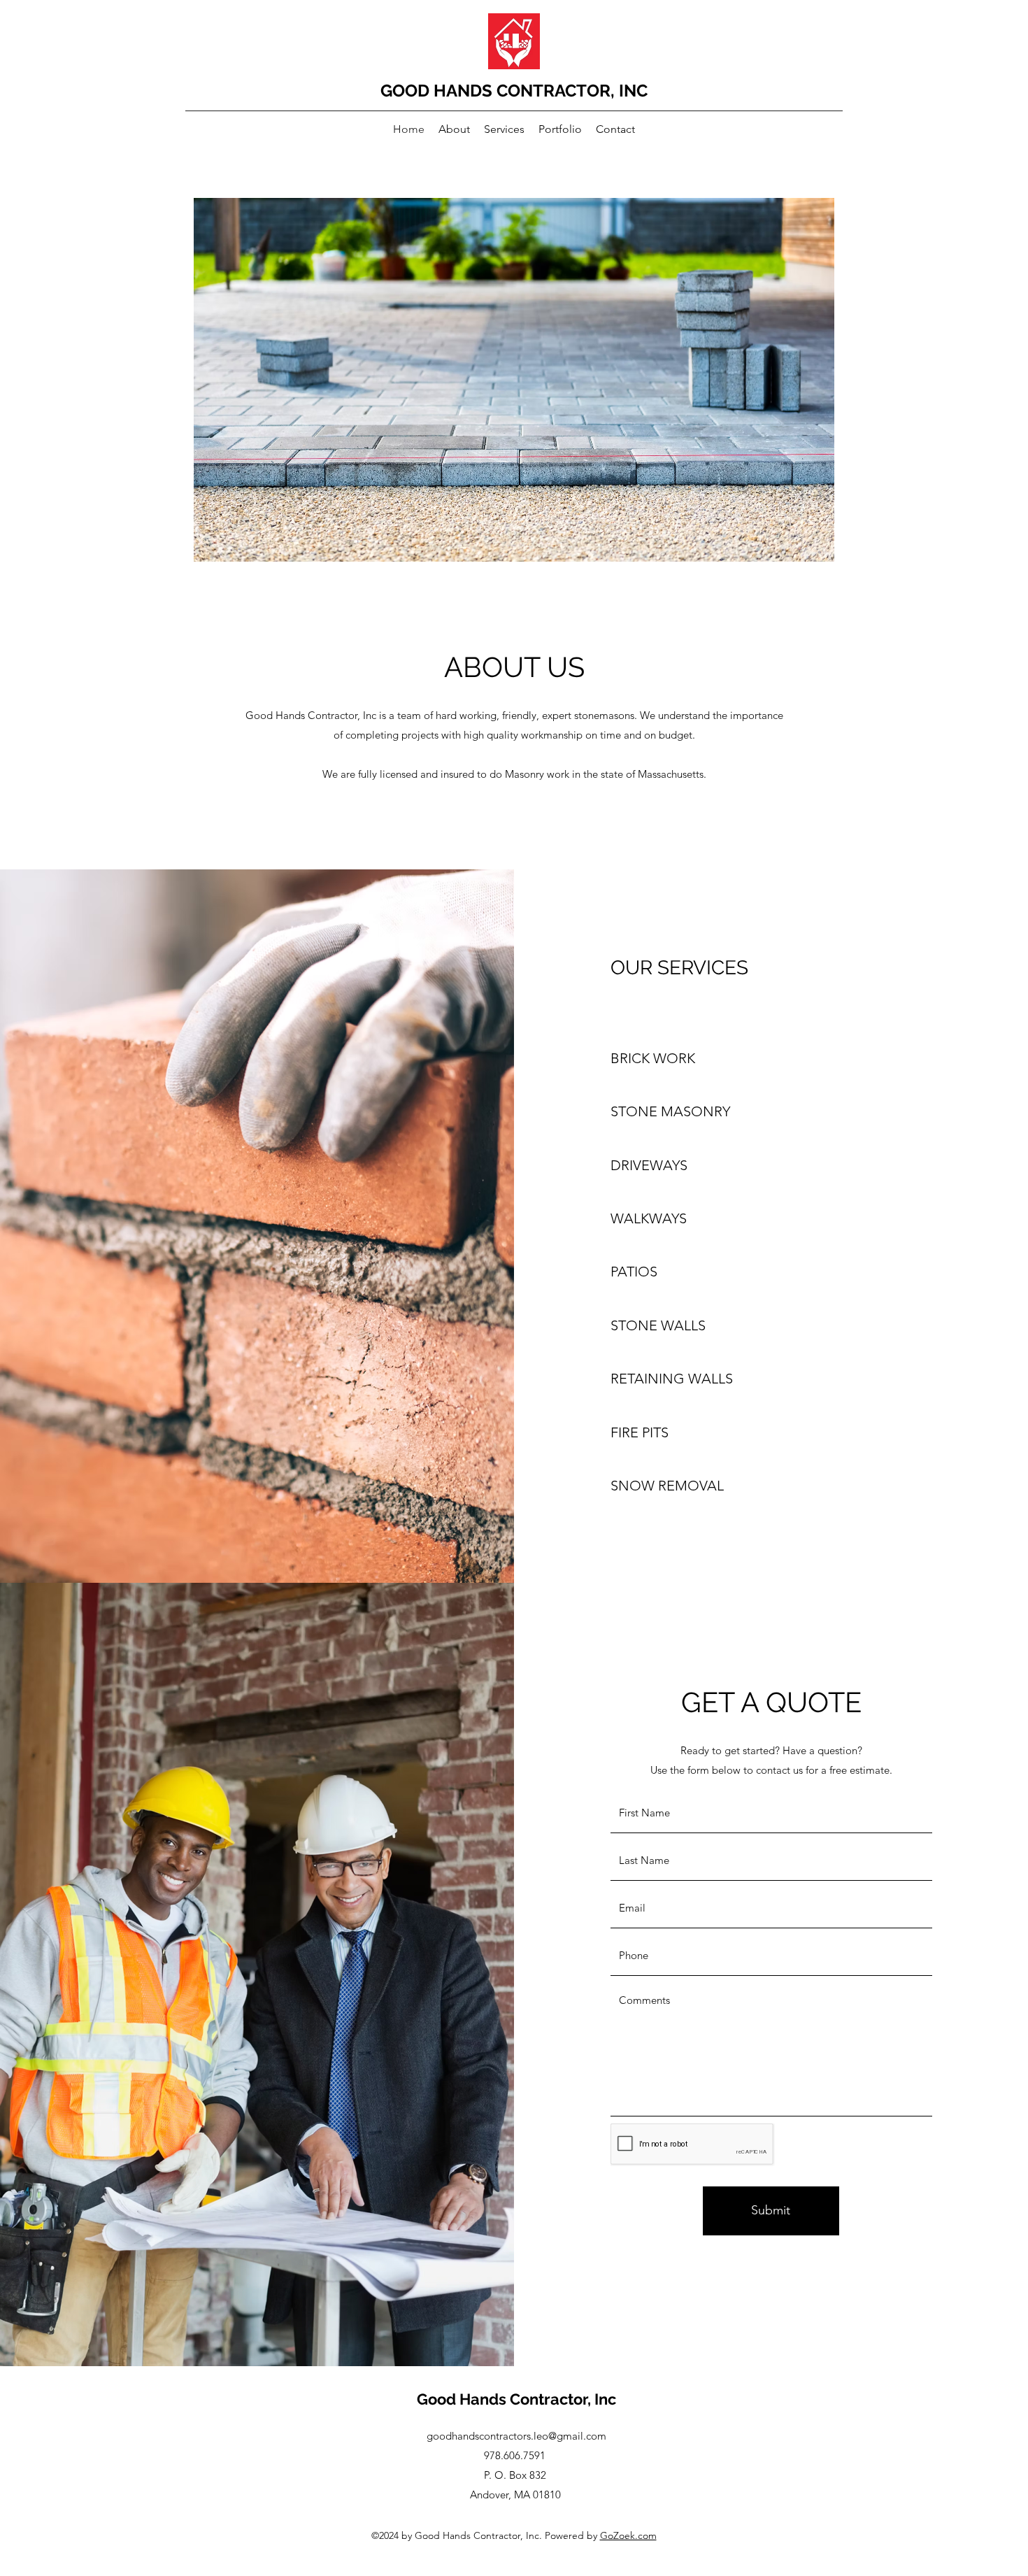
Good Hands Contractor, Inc (516, 2399)
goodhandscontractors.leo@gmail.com (516, 2436)
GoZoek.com (628, 2535)
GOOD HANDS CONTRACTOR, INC (514, 91)
